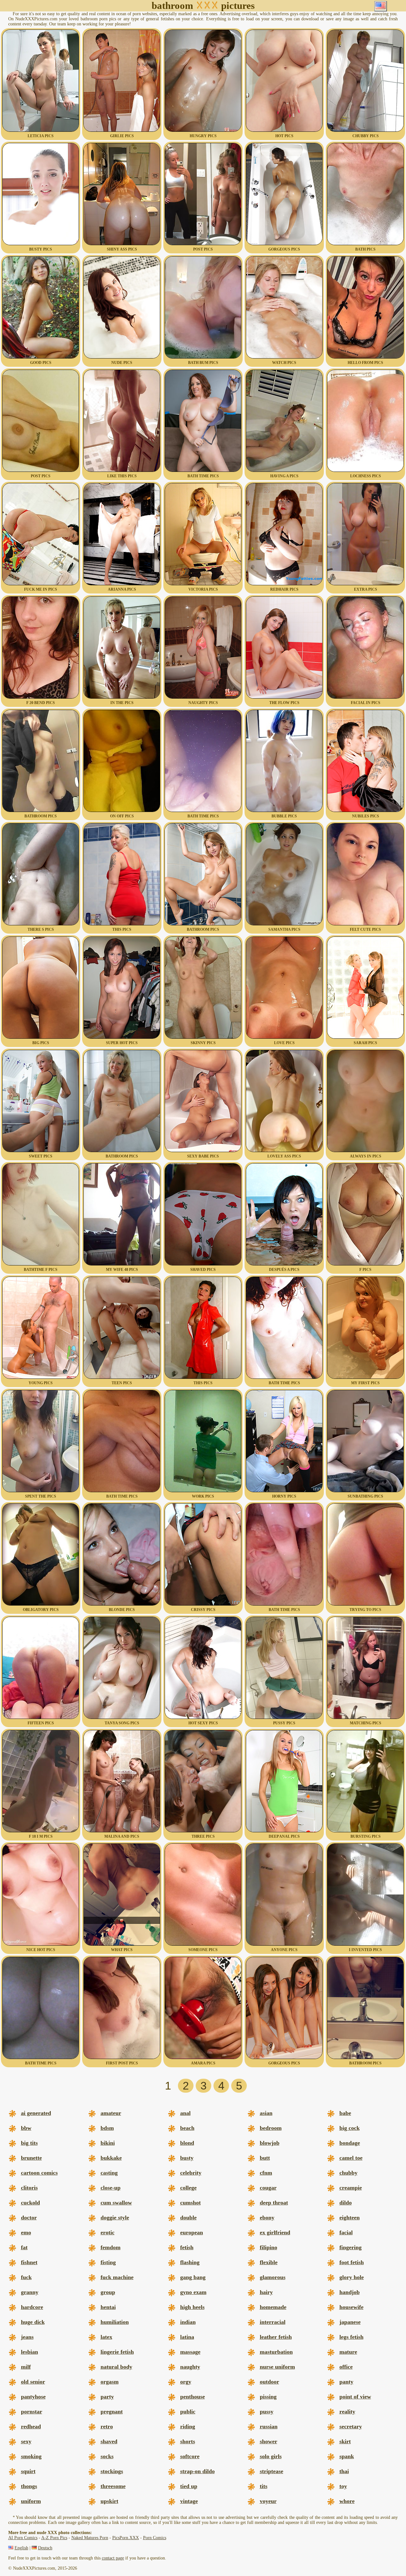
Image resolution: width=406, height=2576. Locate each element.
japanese (350, 2322)
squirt (28, 2471)
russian (269, 2426)
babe (345, 2113)
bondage (350, 2143)
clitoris (29, 2188)
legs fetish (351, 2337)
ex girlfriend (275, 2232)
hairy (266, 2292)
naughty (190, 2367)
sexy (26, 2441)
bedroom (271, 2128)
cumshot (190, 2203)
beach (187, 2128)
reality (347, 2412)
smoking (31, 2456)
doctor (29, 2217)
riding (188, 2426)
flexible (269, 2262)
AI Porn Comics (23, 2538)
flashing (190, 2262)
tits (264, 2486)
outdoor (269, 2382)
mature (348, 2352)
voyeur (268, 2501)
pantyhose (33, 2397)
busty (187, 2158)
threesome (113, 2486)
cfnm (266, 2173)
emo (26, 2232)
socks (107, 2456)
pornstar (32, 2412)
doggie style (115, 2217)
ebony (267, 2217)
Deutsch (45, 2548)
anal (185, 2113)
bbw (26, 2128)
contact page (113, 2558)
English (21, 2548)
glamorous (273, 2277)
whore (347, 2501)
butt (265, 2158)
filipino (268, 2247)
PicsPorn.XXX (126, 2538)
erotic (108, 2232)
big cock (350, 2128)
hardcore (32, 2307)
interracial (273, 2322)
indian (188, 2322)
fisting (108, 2262)
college (188, 2188)
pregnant (112, 2412)
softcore (190, 2456)
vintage (189, 2501)
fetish (187, 2247)
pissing (268, 2397)
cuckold (30, 2203)
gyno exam (193, 2292)
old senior (33, 2382)
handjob (350, 2292)
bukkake (111, 2158)
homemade (273, 2307)
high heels (192, 2307)
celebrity (191, 2173)
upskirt (109, 2501)
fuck (26, 2277)
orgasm (110, 2382)
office (346, 2367)
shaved (109, 2441)
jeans (27, 2337)
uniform (31, 2501)
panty (346, 2382)
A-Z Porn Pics (54, 2538)
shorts (188, 2441)
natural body (116, 2367)
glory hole (352, 2277)
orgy (186, 2382)
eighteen (350, 2217)
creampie (351, 2188)
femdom (111, 2247)
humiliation (115, 2322)
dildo (346, 2203)
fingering (350, 2247)
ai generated (36, 2113)
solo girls (271, 2456)
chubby (348, 2173)
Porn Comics (155, 2538)
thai (344, 2471)
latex (106, 2337)
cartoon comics (39, 2173)
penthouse (193, 2397)
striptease (272, 2471)
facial (346, 2232)
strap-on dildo (197, 2471)
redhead (31, 2426)
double (188, 2217)
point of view (355, 2397)
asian (266, 2113)
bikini (108, 2143)
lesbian (29, 2352)
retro (107, 2426)
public (188, 2412)
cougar (268, 2188)
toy (343, 2486)
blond (187, 2143)
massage (190, 2352)
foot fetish (352, 2262)
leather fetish (276, 2337)
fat (24, 2247)
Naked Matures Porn (90, 2538)
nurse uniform (277, 2367)
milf (26, 2367)
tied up (189, 2486)
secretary (351, 2426)
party (107, 2397)
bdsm (107, 2128)
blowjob (270, 2143)
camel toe (351, 2158)
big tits (29, 2143)
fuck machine (117, 2277)
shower (268, 2441)
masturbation (276, 2352)
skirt (345, 2441)
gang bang (193, 2277)
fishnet (29, 2262)
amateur (111, 2113)
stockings (112, 2471)
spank (347, 2456)
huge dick (33, 2322)
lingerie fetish (117, 2352)
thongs (29, 2486)
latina (187, 2337)
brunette (31, 2158)
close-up (111, 2188)
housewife (351, 2307)
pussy (267, 2412)
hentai (108, 2307)
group (108, 2292)
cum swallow (116, 2203)
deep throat (274, 2203)
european (192, 2232)
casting (109, 2173)
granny (30, 2292)
